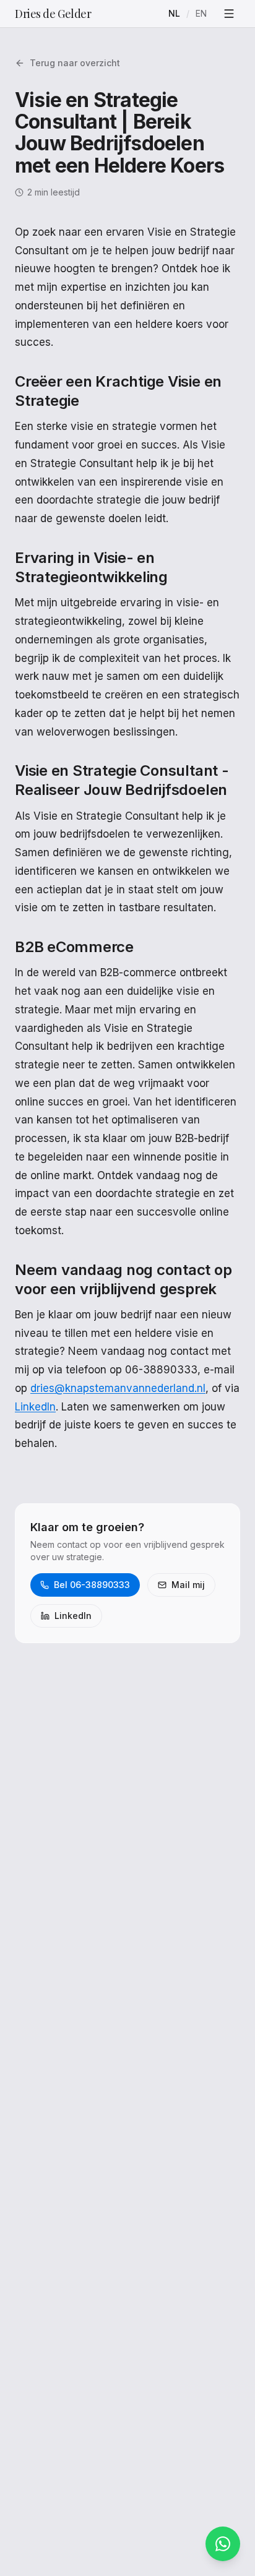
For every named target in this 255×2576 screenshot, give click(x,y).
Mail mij (188, 1585)
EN (201, 13)
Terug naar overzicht (75, 63)
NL (174, 13)
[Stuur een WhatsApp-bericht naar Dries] (223, 2544)
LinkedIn (35, 1407)
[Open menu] (229, 14)
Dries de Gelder (53, 14)
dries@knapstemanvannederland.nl (118, 1388)
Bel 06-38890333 (92, 1585)
